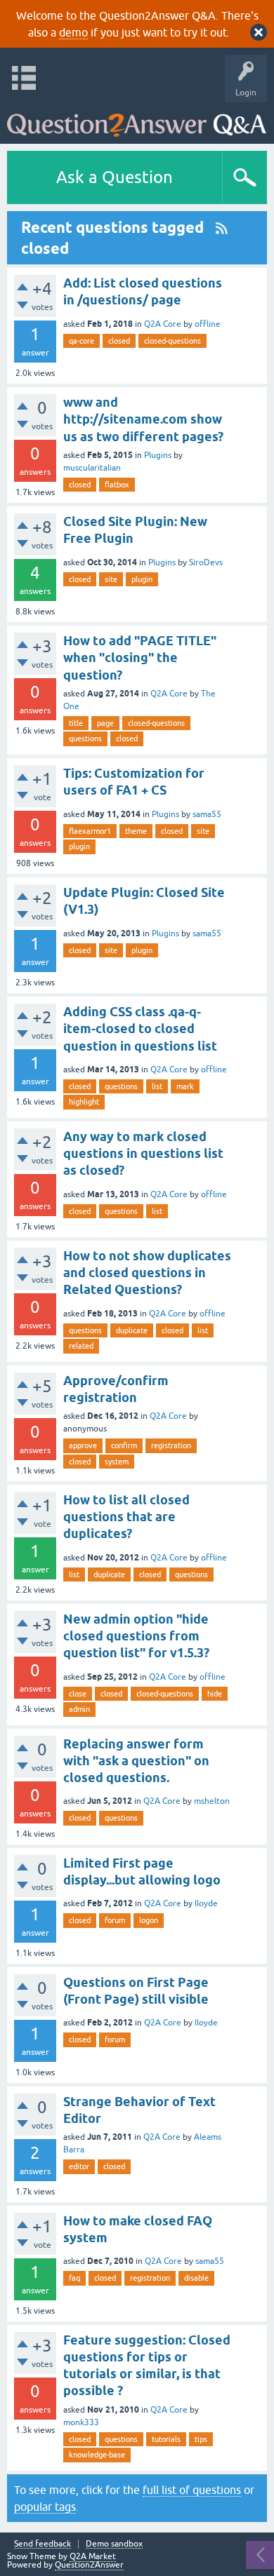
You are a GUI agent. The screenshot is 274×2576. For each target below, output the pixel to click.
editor (79, 2166)
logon (149, 1920)
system (117, 1462)
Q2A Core (163, 324)
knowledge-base (97, 2455)
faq (74, 2278)
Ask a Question (115, 177)
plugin (142, 579)
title (76, 723)
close (78, 1694)
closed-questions (172, 341)
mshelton (212, 1801)
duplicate (132, 1330)
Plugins (158, 455)
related (81, 1346)
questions (85, 739)
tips (201, 2439)
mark (185, 1086)
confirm (124, 1445)
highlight (84, 1102)
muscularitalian (92, 468)
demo (73, 32)
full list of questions (192, 2490)
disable (196, 2278)
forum (115, 1920)
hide (215, 1694)
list (157, 1086)
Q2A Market (93, 2556)
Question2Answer (89, 2565)
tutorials (166, 2439)
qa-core (81, 341)
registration (171, 1445)
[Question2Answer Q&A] (137, 120)
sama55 (207, 814)
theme (136, 831)
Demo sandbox (114, 2544)
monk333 (81, 2422)
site (111, 579)
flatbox (117, 485)
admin (79, 1709)
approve (83, 1445)
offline (208, 324)
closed (119, 341)
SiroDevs (206, 562)
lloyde (206, 1903)
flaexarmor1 (90, 831)
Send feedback (43, 2544)
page (105, 723)
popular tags (45, 2507)
